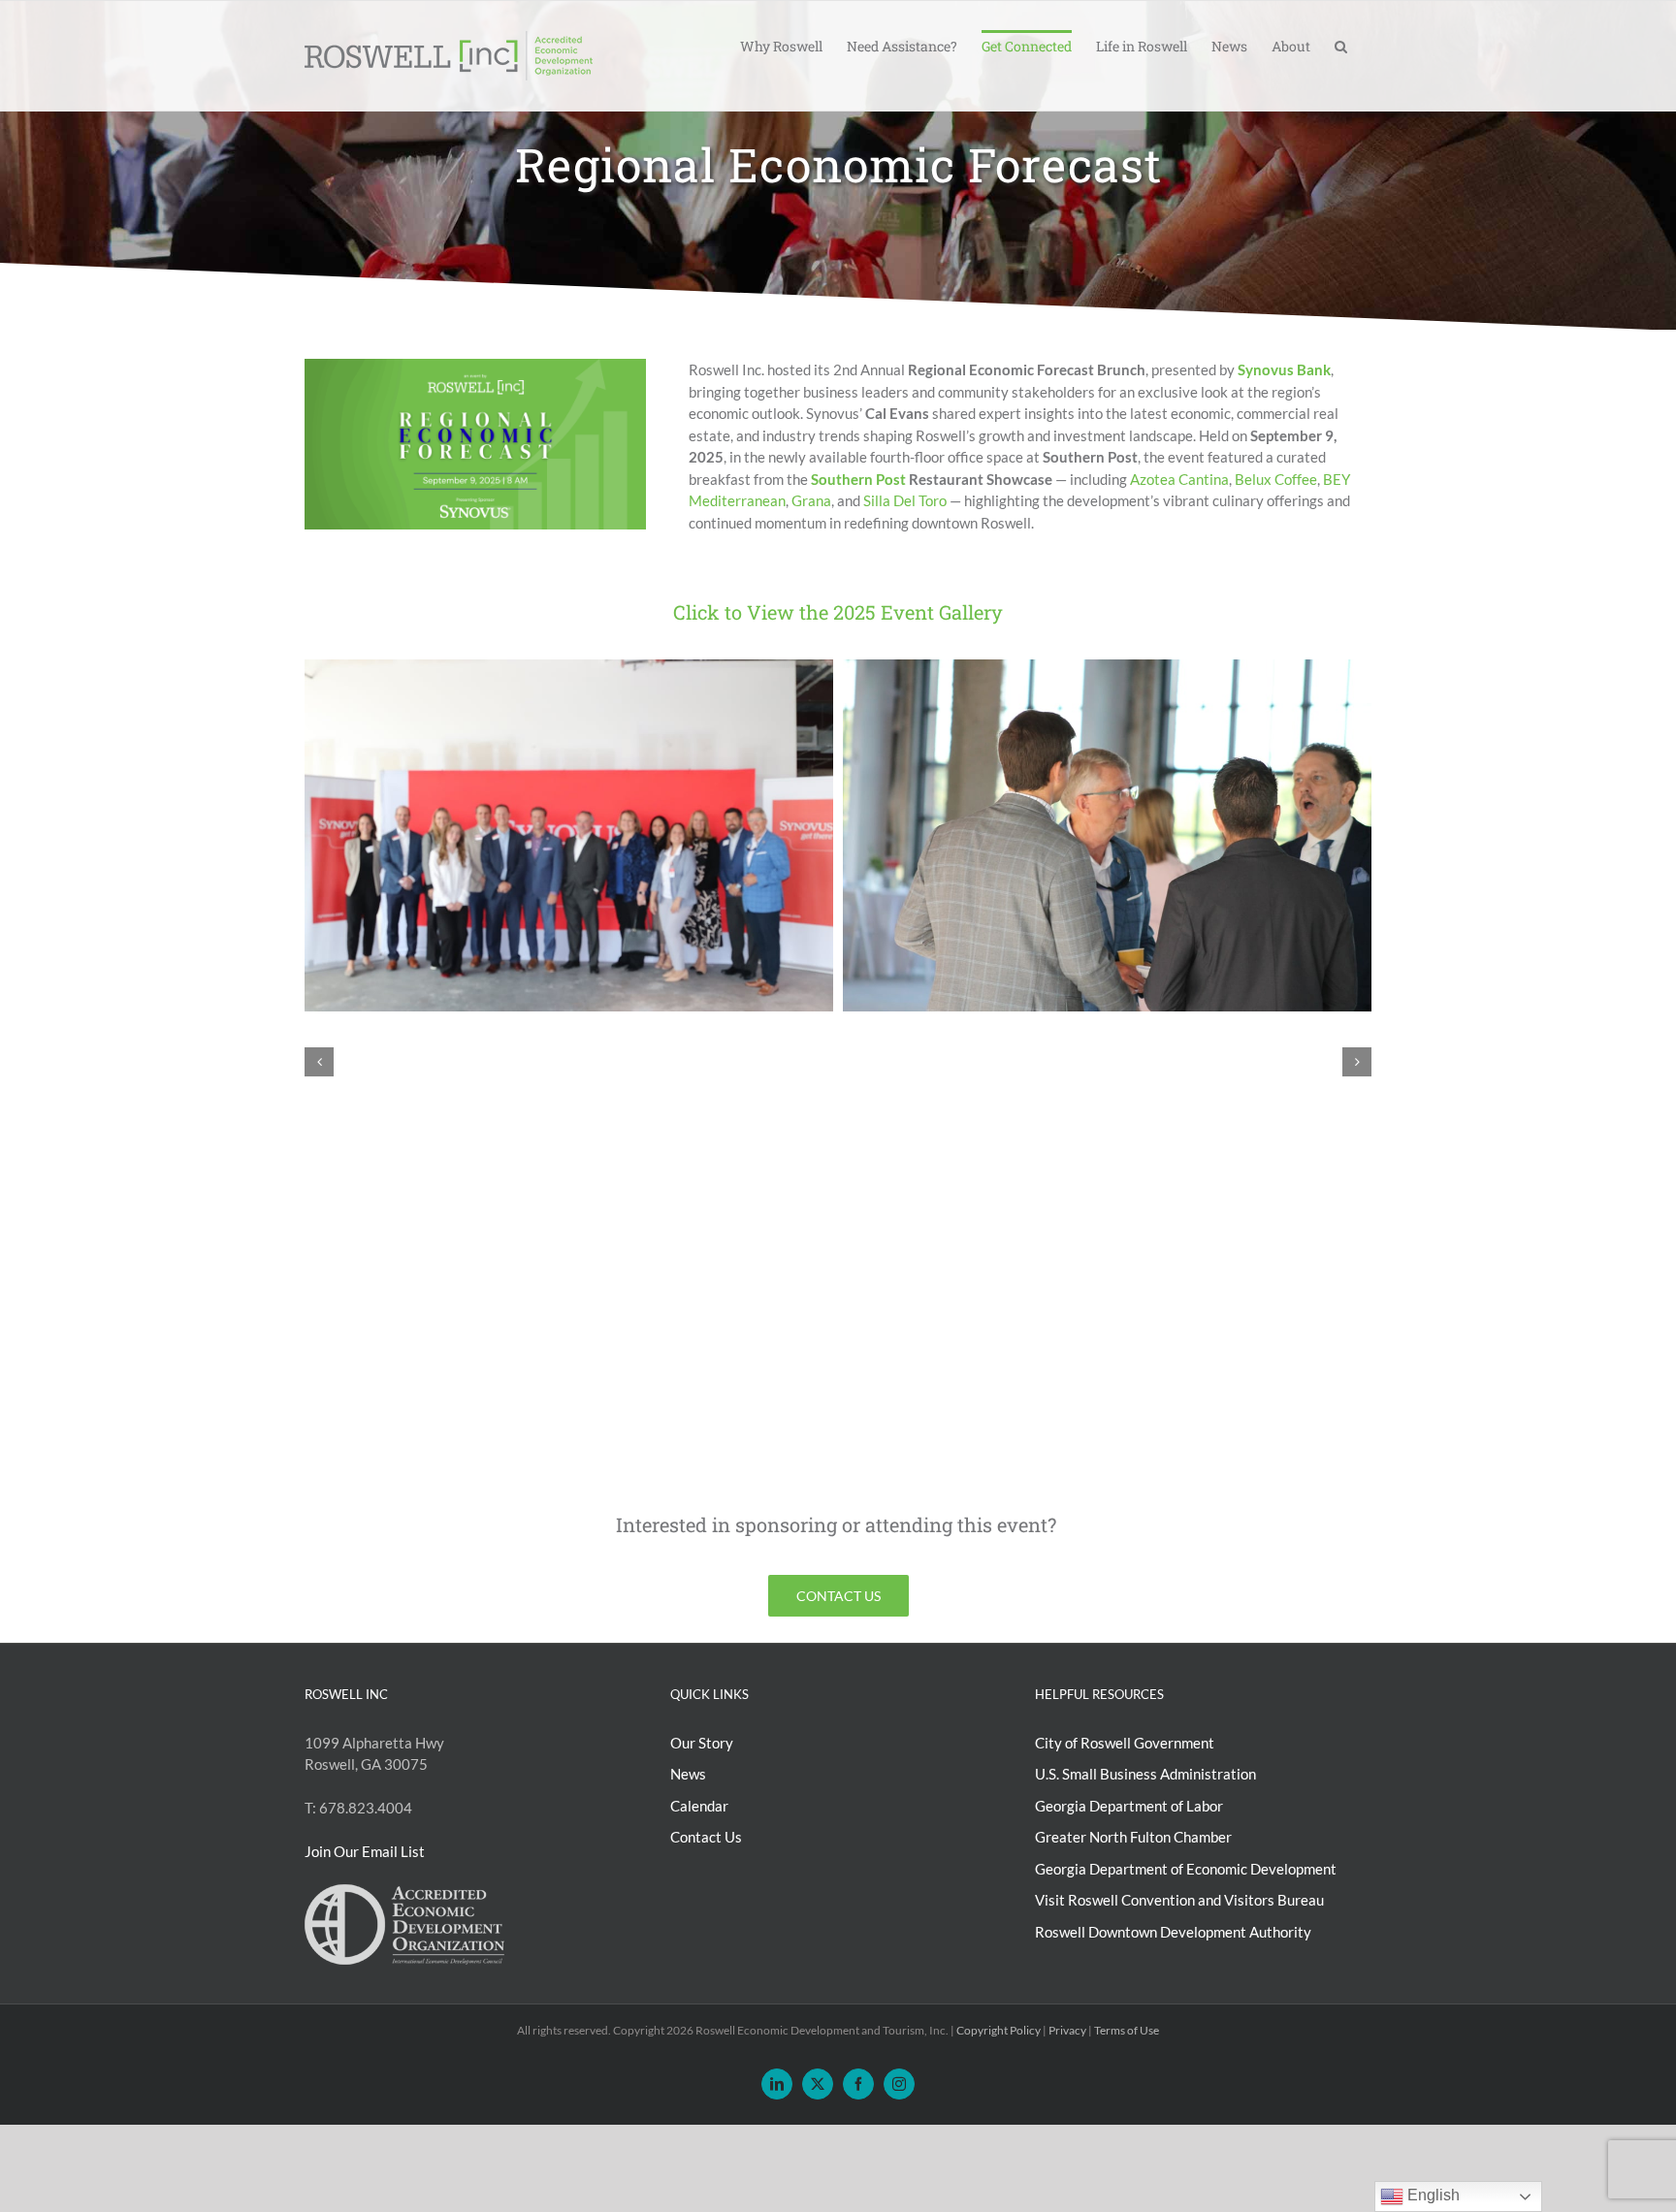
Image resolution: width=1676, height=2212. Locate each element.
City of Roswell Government (1125, 1743)
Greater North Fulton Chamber (1133, 1838)
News (688, 1775)
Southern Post (858, 479)
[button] (1341, 45)
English (1432, 2195)
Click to (708, 612)
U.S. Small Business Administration (1145, 1775)
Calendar (699, 1806)
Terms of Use (1127, 2031)
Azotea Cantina (1179, 479)
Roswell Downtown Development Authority (1173, 1932)
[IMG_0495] (1107, 668)
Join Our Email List (365, 1852)
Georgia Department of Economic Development (1186, 1869)
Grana (811, 500)
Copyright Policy (999, 2031)
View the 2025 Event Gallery (875, 612)
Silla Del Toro (905, 500)
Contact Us (706, 1838)
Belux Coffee (1276, 479)
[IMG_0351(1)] (569, 668)
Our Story (702, 1743)
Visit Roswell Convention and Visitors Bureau (1179, 1901)
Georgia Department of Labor (1129, 1806)
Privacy (1067, 2031)
